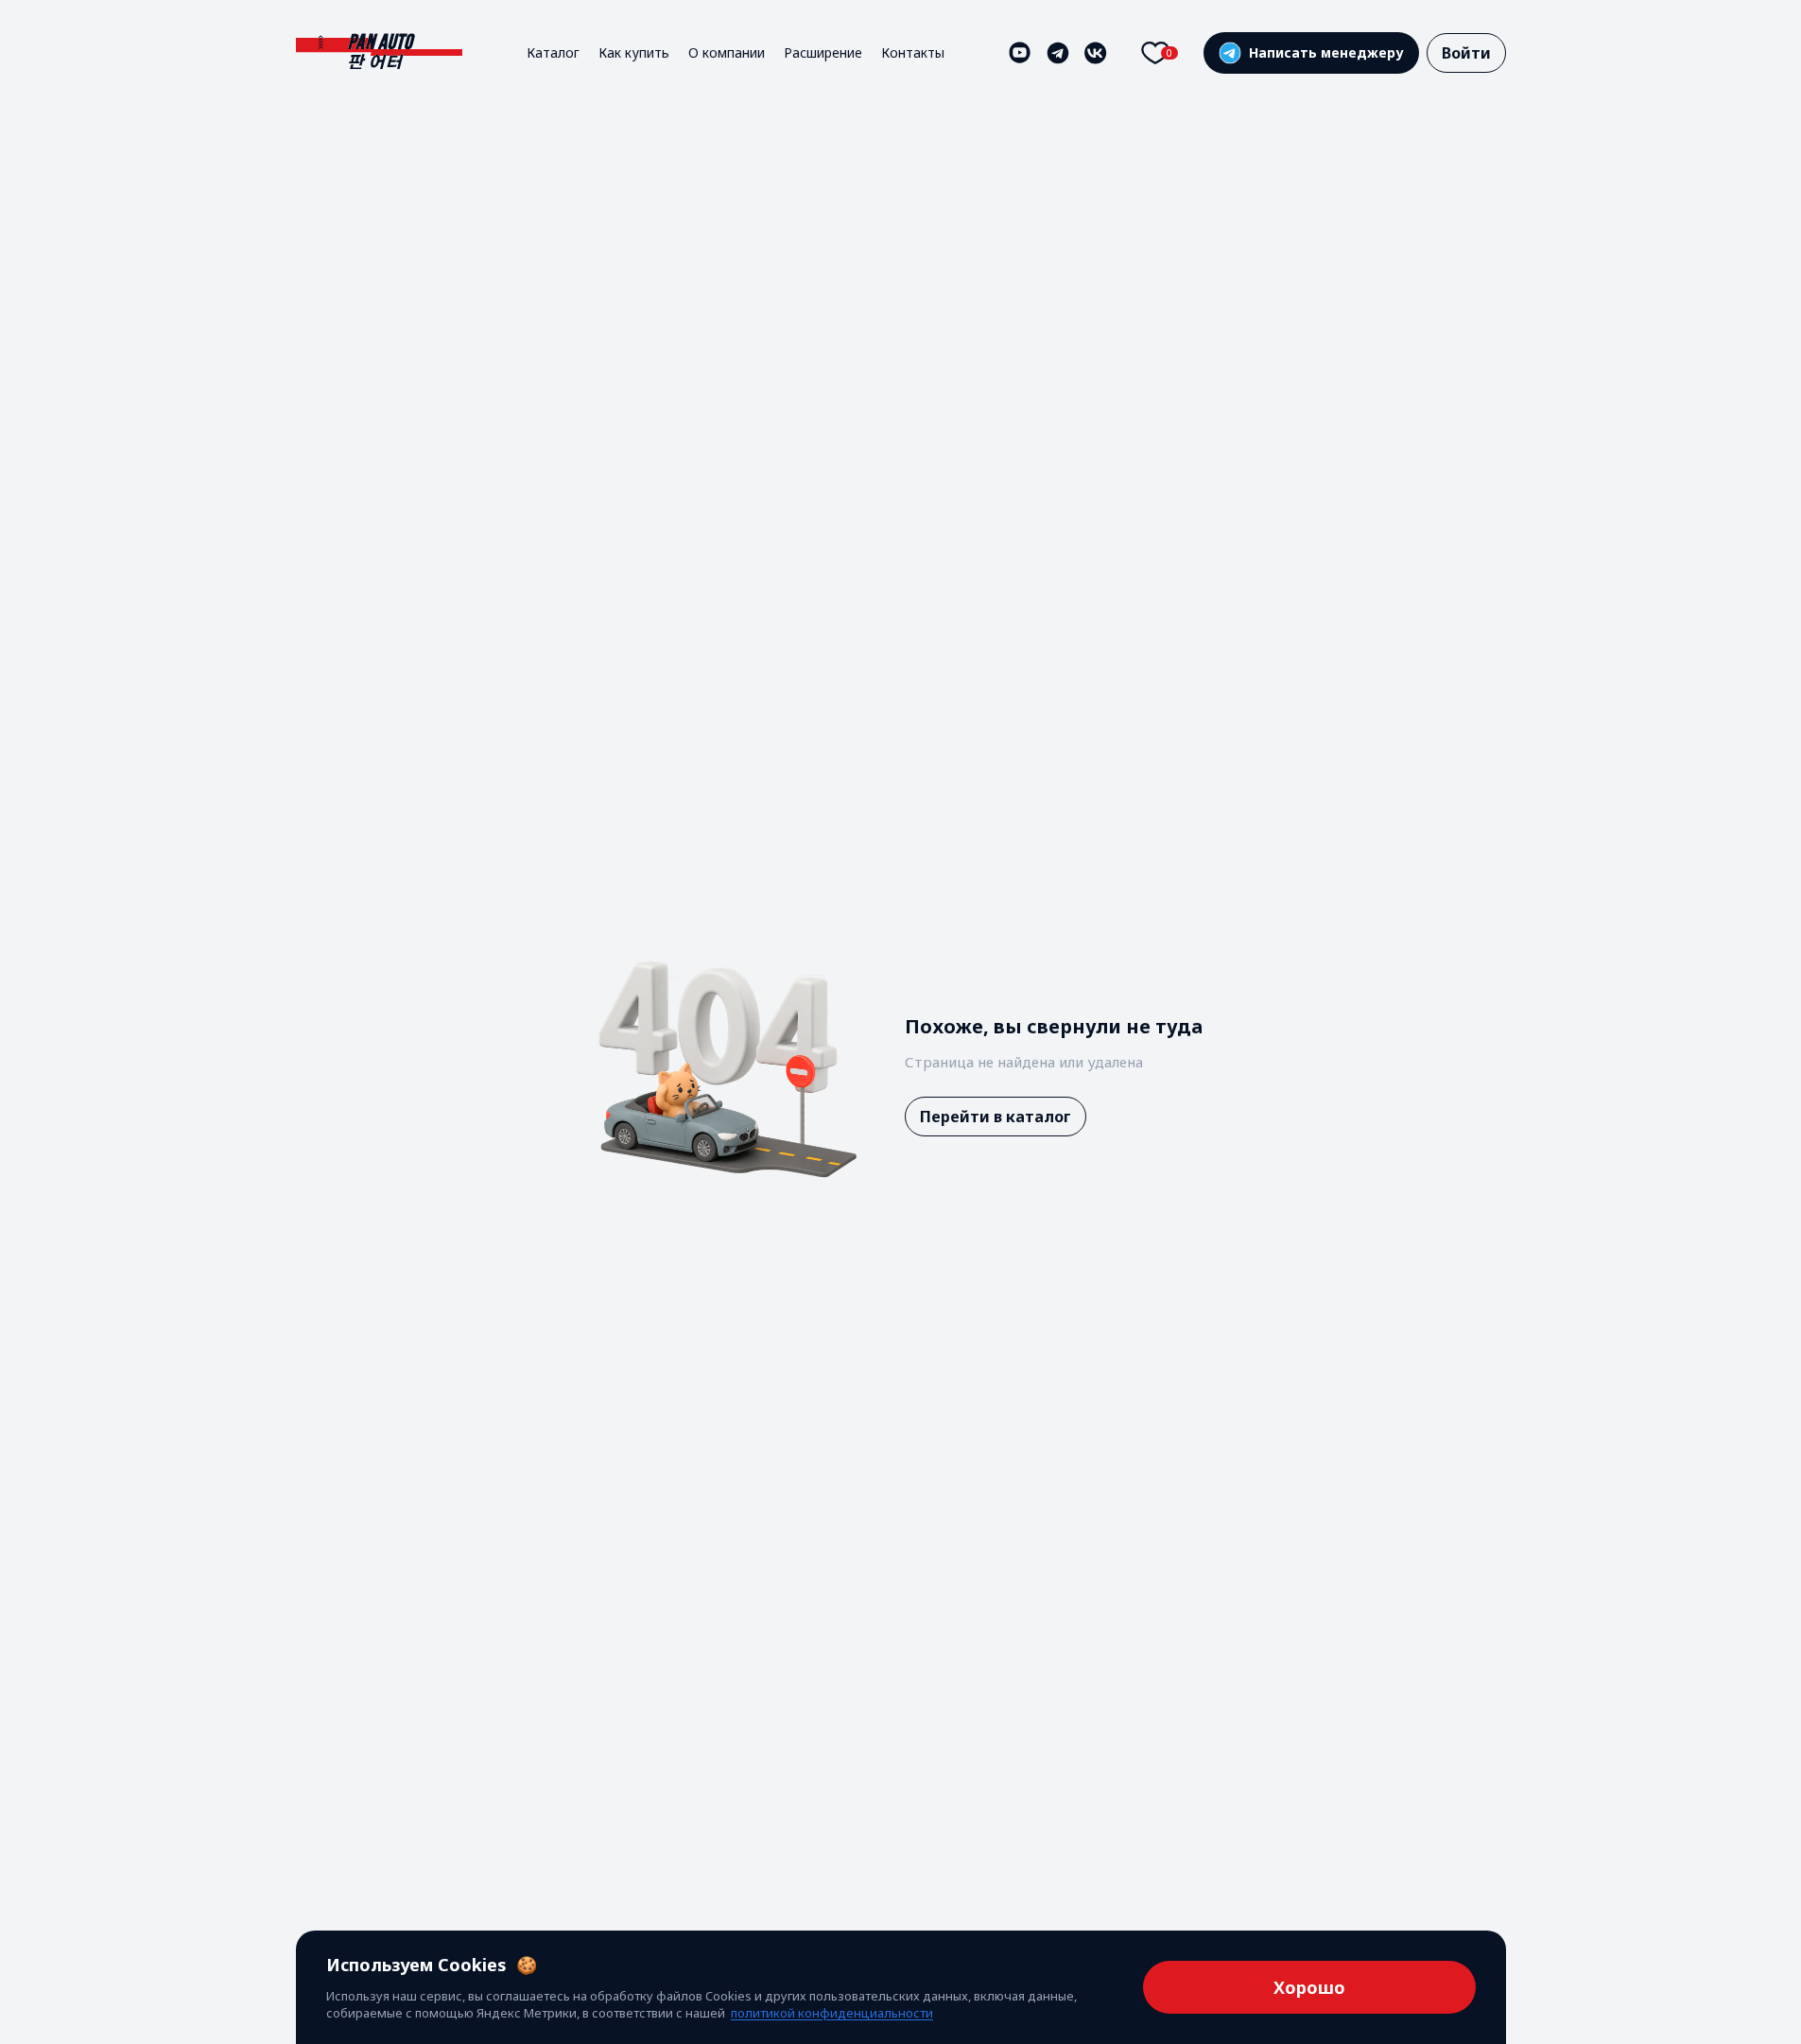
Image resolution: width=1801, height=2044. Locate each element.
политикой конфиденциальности (832, 2013)
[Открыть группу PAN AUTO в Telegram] (1058, 53)
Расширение (823, 52)
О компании (727, 52)
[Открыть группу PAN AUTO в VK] (1096, 53)
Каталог (553, 52)
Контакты (913, 52)
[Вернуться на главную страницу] (379, 52)
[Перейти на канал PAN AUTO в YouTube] (1020, 53)
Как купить (634, 52)
